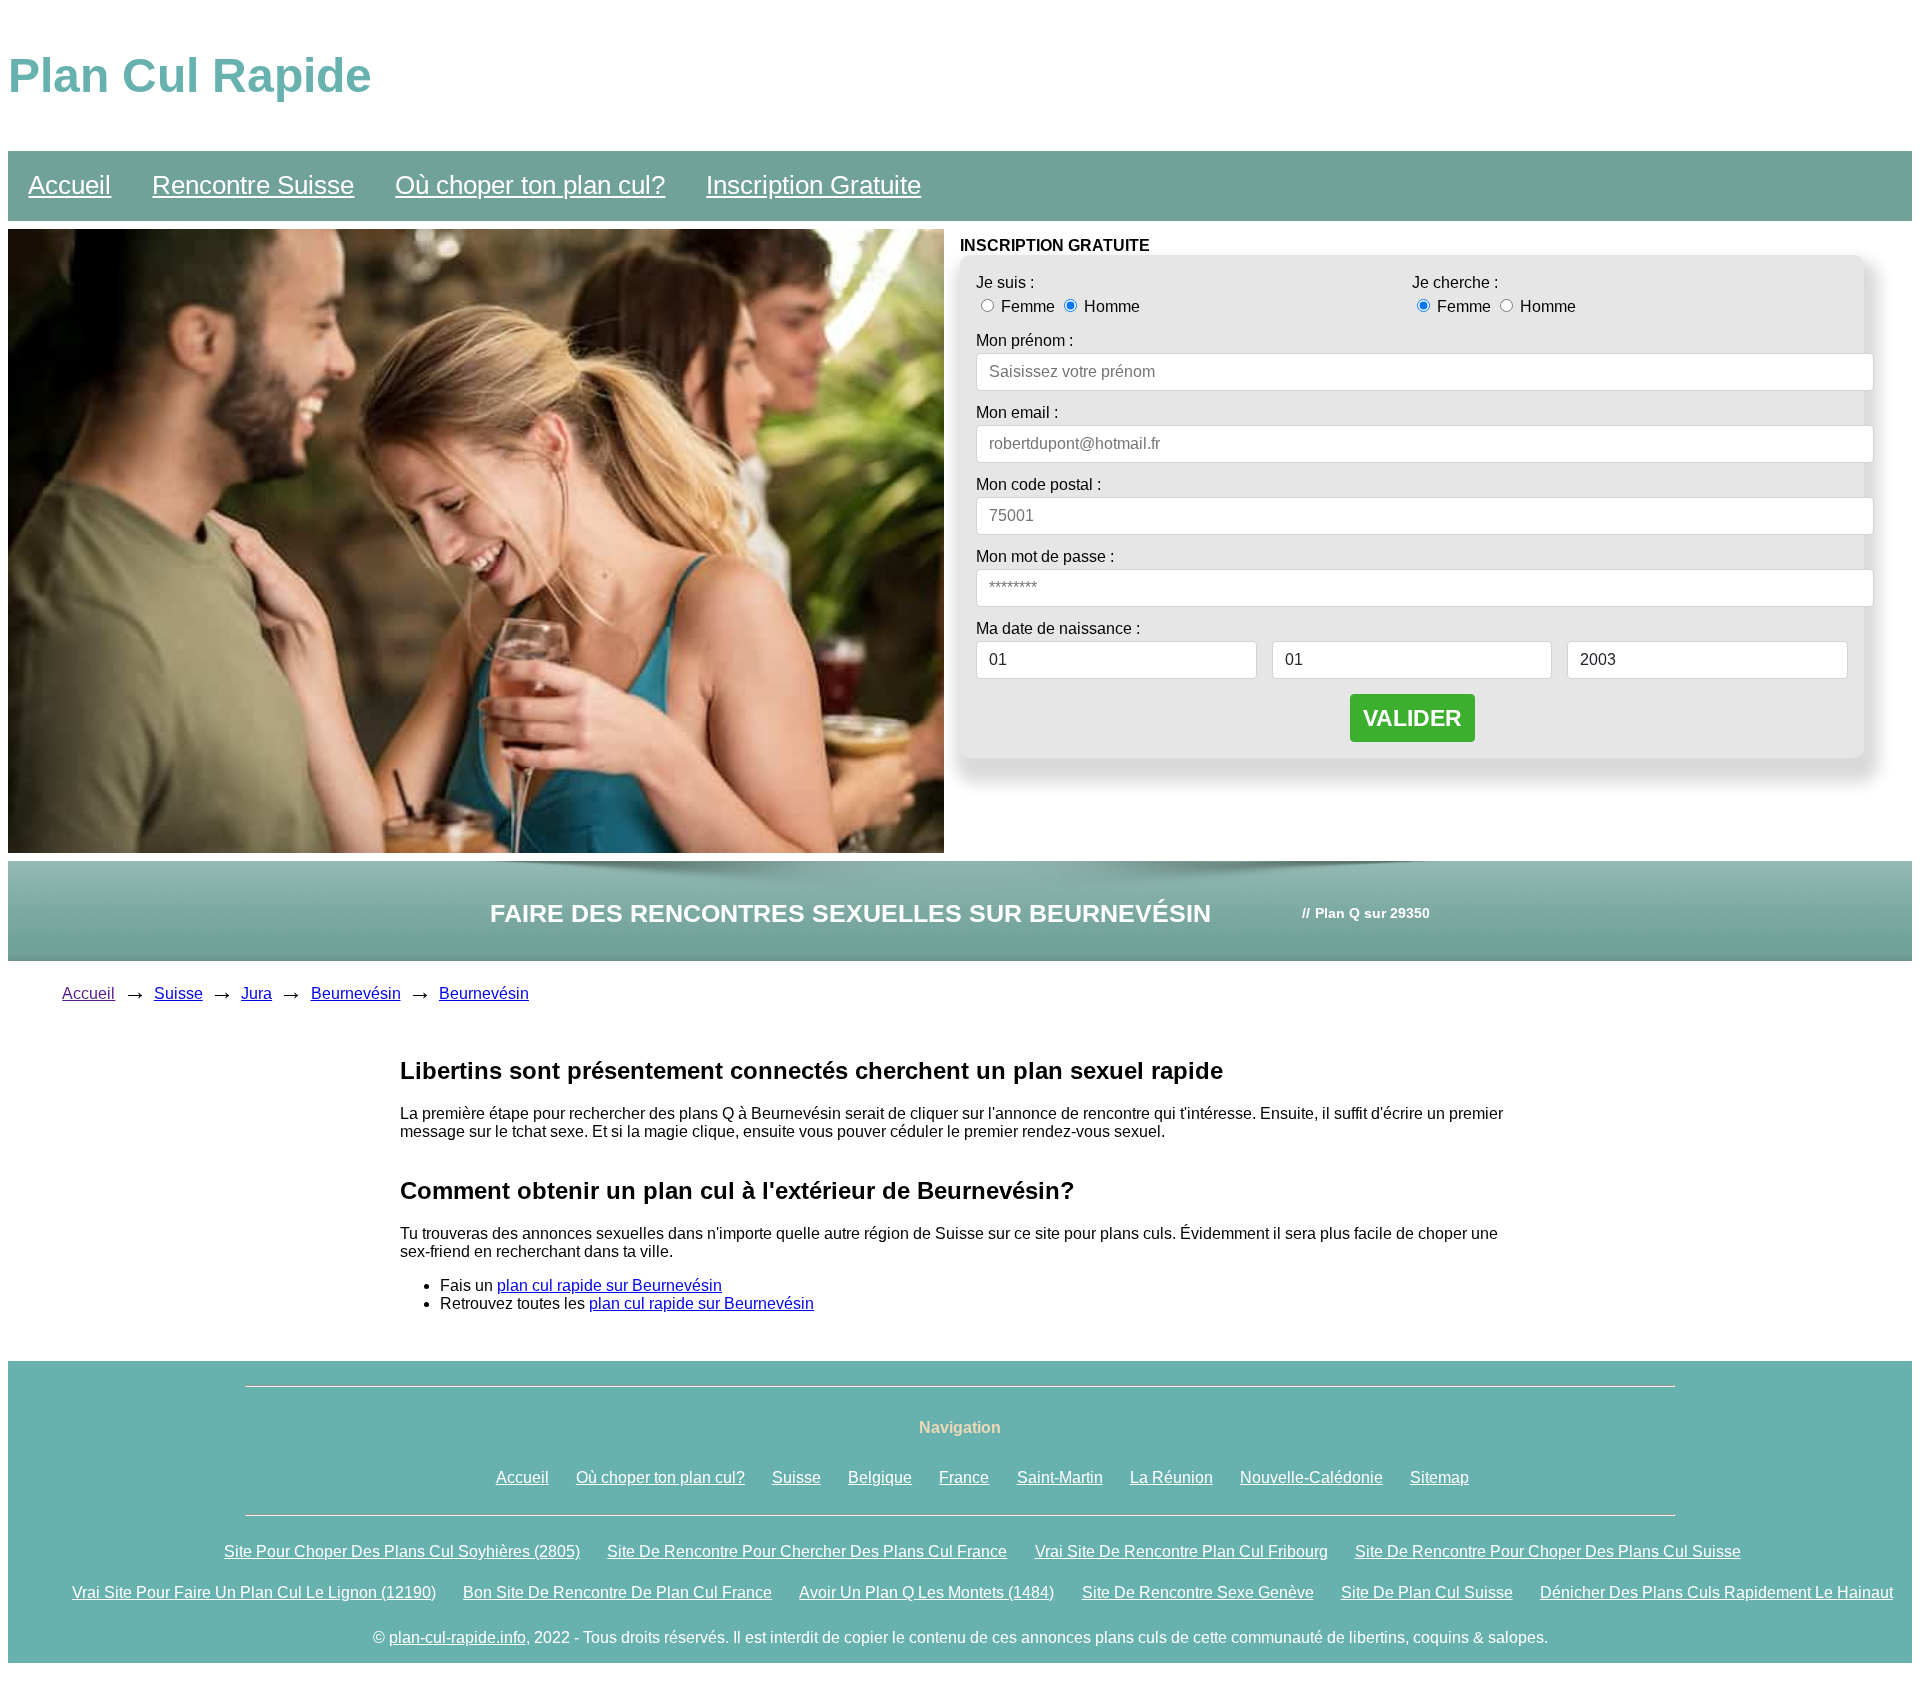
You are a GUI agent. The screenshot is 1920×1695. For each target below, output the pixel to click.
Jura (256, 993)
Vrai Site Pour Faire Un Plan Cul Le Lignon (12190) (254, 1592)
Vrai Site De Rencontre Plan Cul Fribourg (1181, 1551)
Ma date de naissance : (1058, 628)
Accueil (69, 185)
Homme (1110, 306)
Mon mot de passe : (1045, 556)
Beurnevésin (356, 993)
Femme (1028, 306)
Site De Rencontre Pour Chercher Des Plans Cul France (807, 1551)
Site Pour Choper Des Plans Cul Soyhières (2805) (402, 1551)
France (964, 1477)
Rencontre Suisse (253, 185)
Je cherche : (1455, 282)
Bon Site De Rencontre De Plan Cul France (617, 1592)
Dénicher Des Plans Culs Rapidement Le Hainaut (1716, 1592)
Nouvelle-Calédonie (1311, 1477)
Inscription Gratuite (813, 185)
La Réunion (1171, 1477)
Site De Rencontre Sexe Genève (1198, 1592)
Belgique (880, 1477)
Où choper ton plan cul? (530, 185)
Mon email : (1017, 412)
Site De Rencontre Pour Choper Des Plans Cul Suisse (1548, 1551)
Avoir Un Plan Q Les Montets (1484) (926, 1592)
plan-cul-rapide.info (457, 1637)
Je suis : (1005, 282)
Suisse (178, 993)
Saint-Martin (1060, 1477)
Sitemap (1439, 1477)
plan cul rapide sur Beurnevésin (609, 1285)
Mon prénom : (1024, 340)
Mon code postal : (1038, 484)
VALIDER (1412, 718)
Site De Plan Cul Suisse (1427, 1592)
